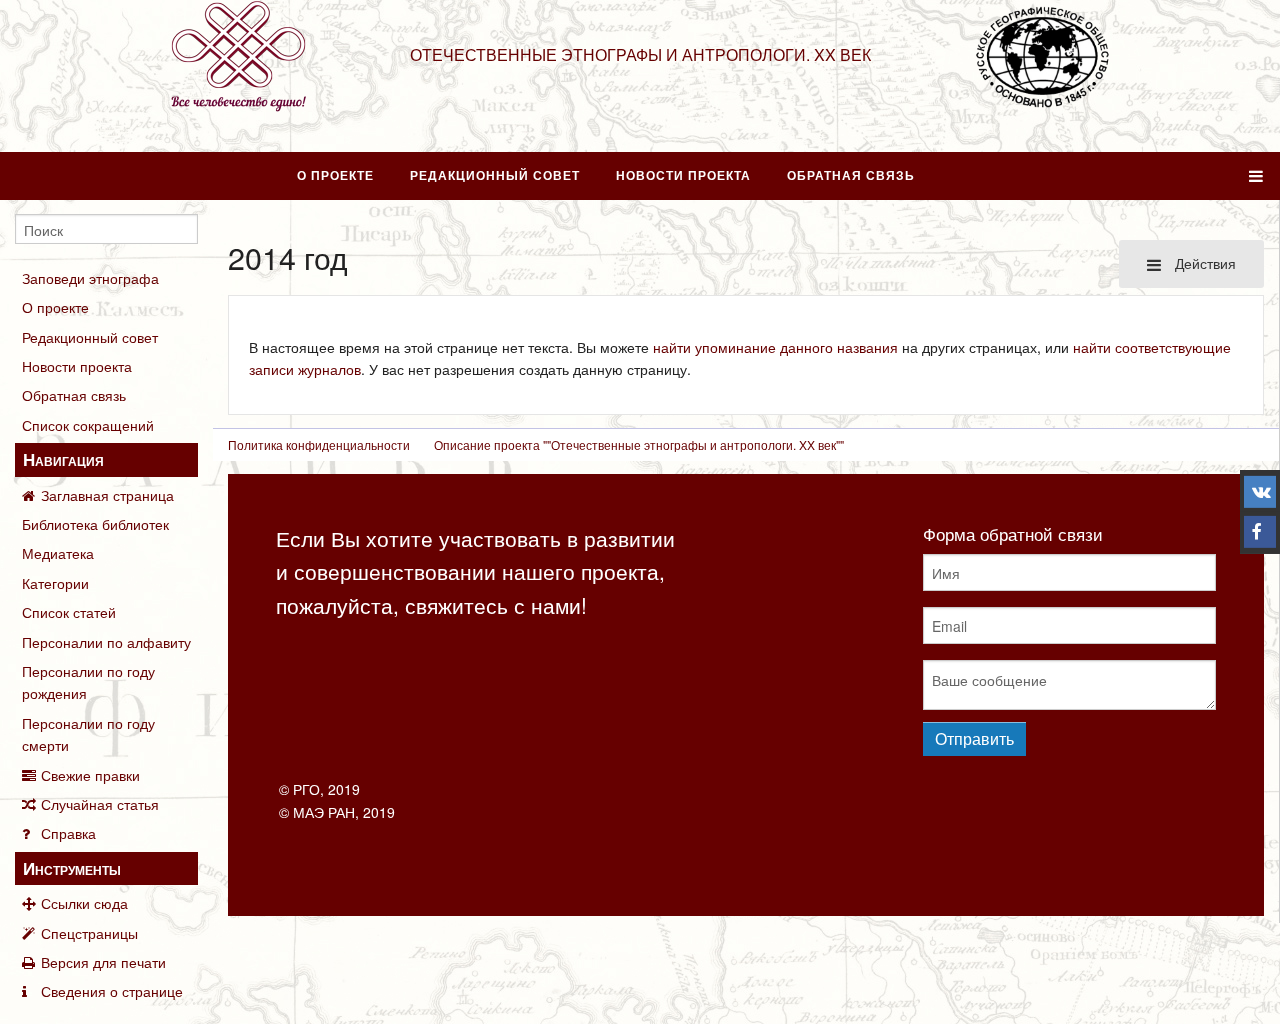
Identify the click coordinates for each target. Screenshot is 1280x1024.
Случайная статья (100, 804)
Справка (68, 833)
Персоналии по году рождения (88, 682)
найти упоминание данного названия (775, 347)
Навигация (63, 459)
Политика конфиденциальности (319, 444)
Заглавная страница (107, 495)
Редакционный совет (495, 175)
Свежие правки (90, 775)
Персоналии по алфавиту (106, 642)
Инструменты (72, 868)
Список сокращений (88, 425)
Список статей (69, 612)
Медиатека (58, 553)
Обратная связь (851, 175)
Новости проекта (683, 175)
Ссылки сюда (84, 903)
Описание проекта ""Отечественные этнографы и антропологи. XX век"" (639, 444)
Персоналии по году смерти (88, 734)
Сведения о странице (112, 991)
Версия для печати (103, 962)
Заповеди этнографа (90, 278)
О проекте (335, 175)
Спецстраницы (89, 933)
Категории (55, 583)
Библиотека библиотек (95, 524)
